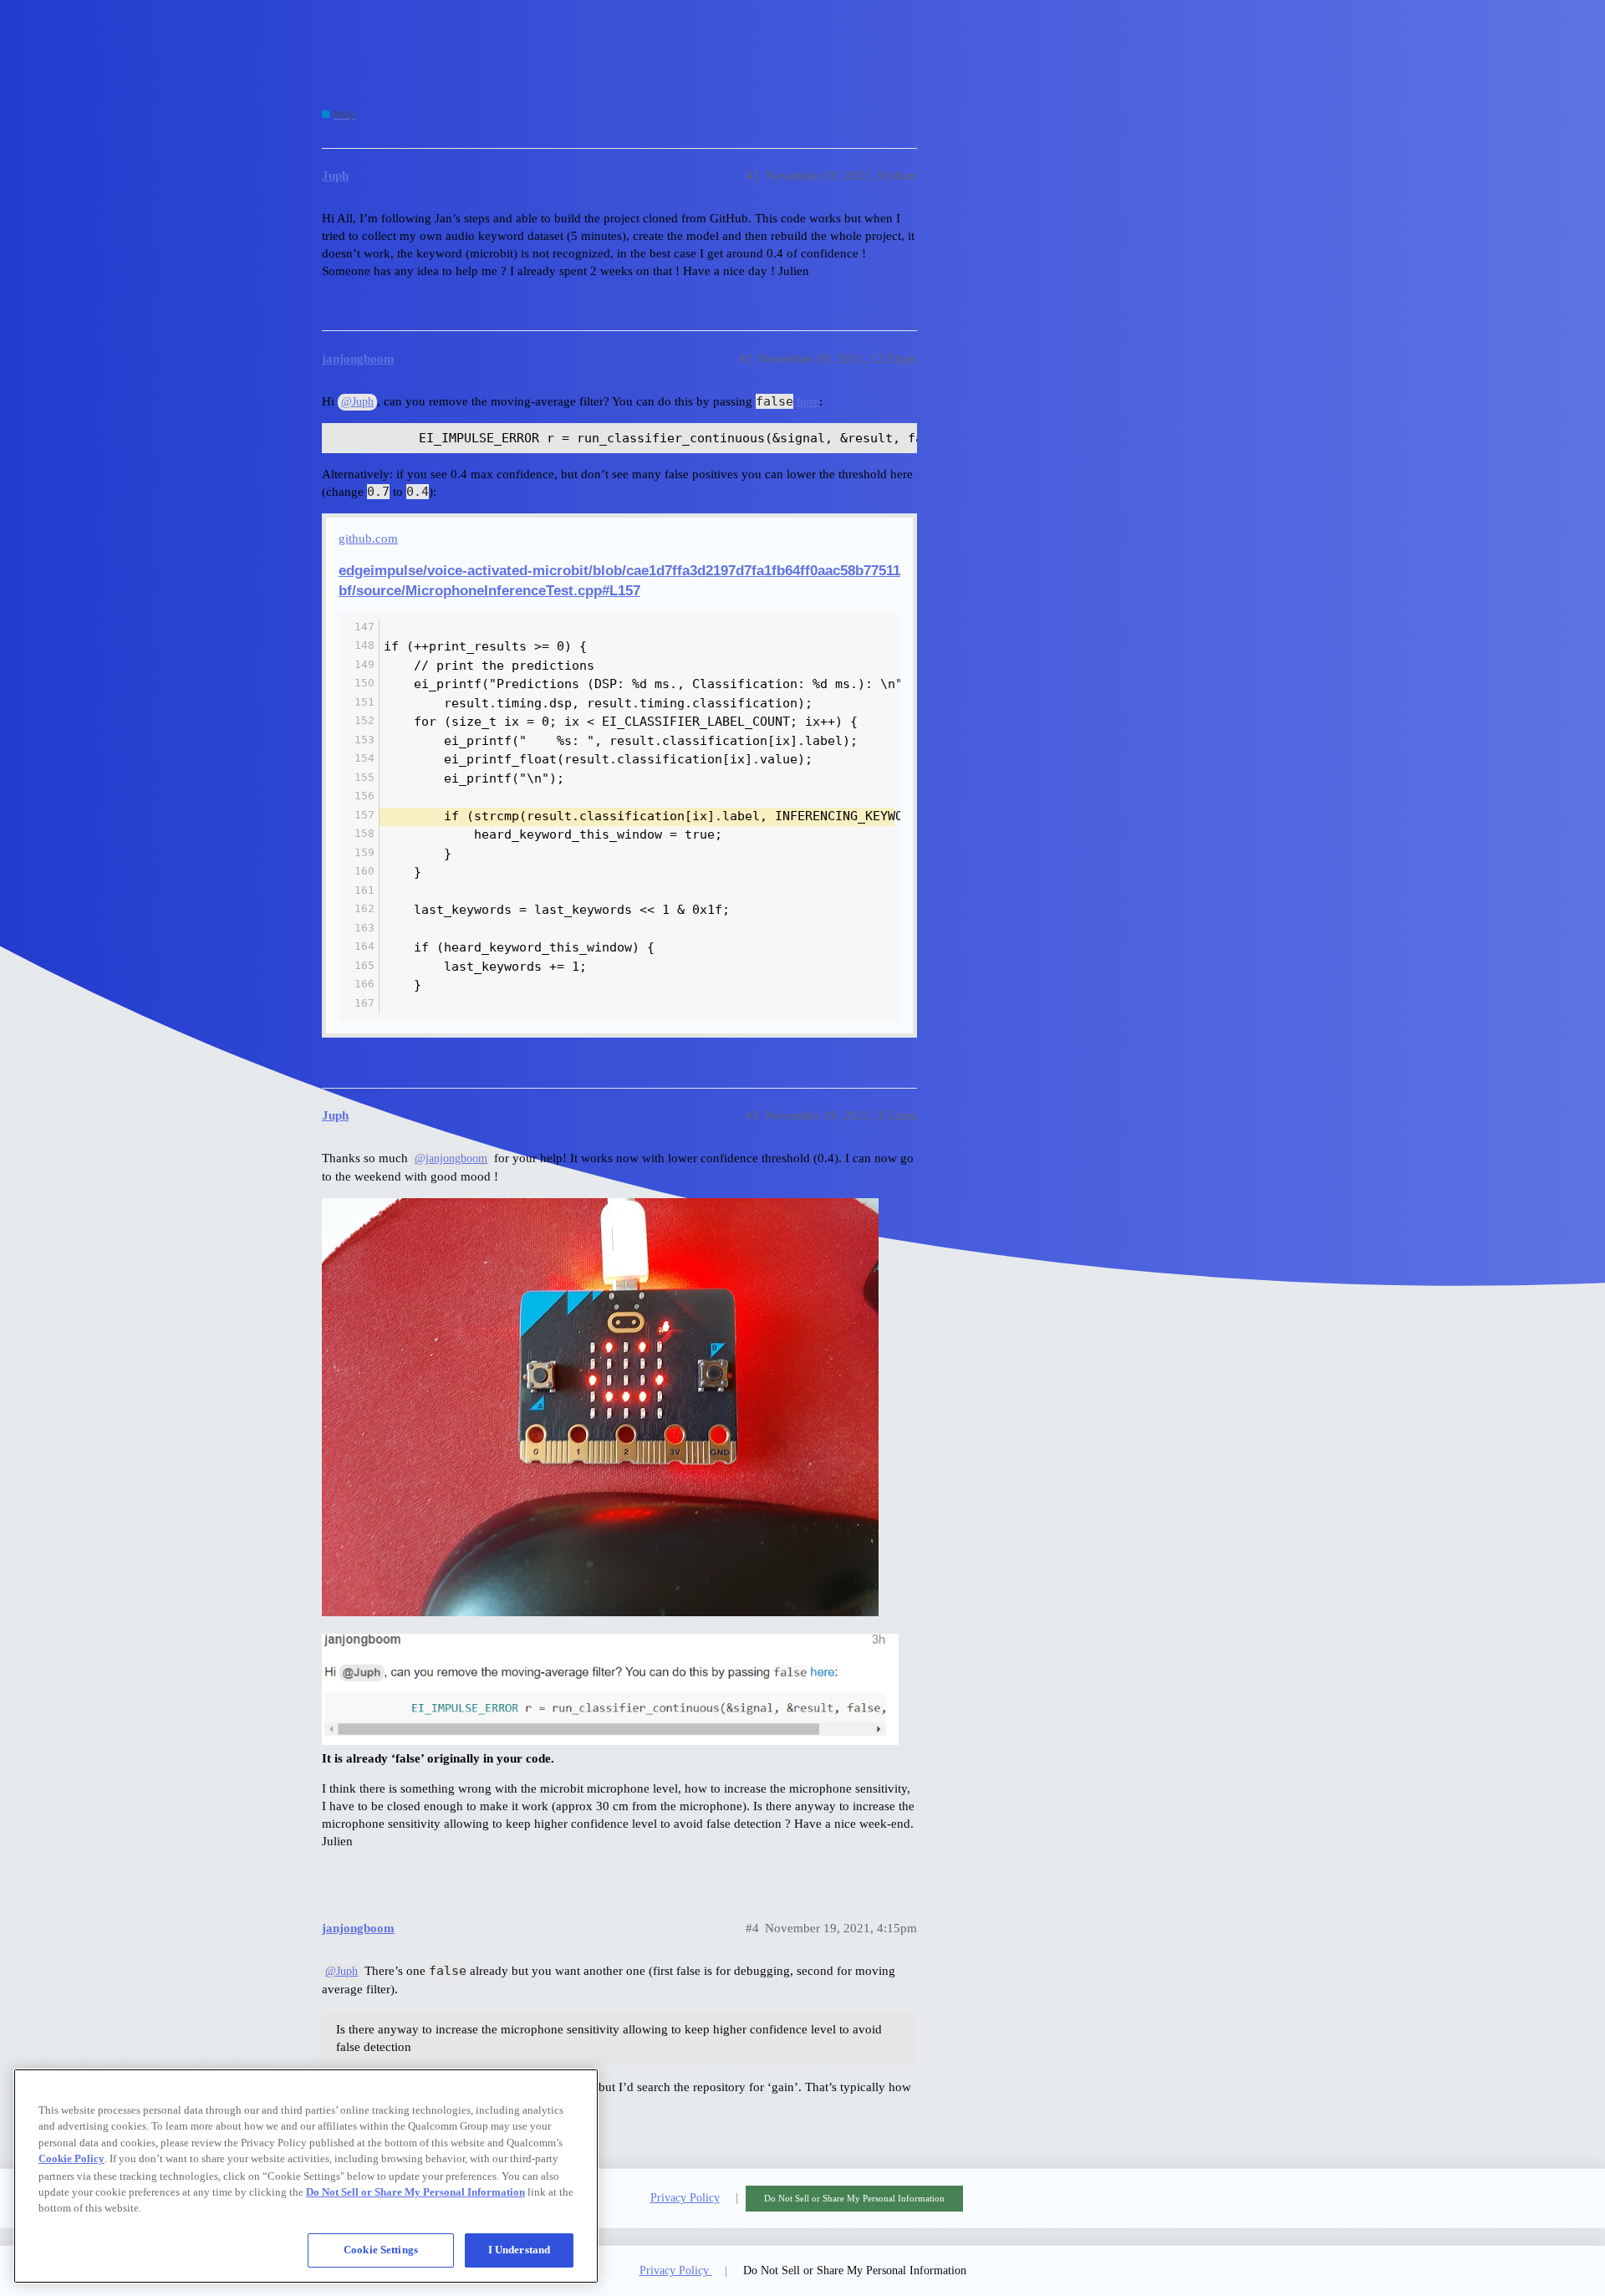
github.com (368, 538)
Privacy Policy (685, 2198)
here (808, 401)
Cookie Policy (71, 2158)
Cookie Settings (381, 2250)
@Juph (357, 402)
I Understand (520, 2250)
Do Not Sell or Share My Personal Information (854, 2198)
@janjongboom (451, 1158)
